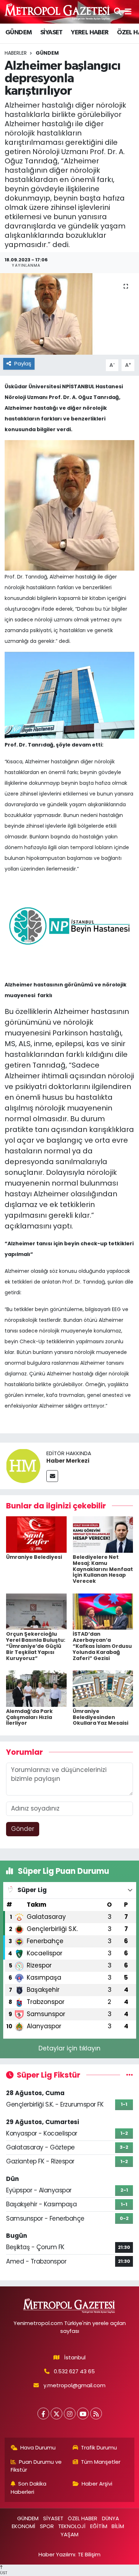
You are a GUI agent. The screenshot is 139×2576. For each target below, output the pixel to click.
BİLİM (118, 2526)
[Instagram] (70, 2414)
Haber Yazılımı (57, 2554)
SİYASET (52, 33)
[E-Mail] (52, 1476)
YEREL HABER (90, 33)
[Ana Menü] (128, 11)
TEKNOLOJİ (72, 2526)
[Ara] (118, 11)
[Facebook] (43, 2414)
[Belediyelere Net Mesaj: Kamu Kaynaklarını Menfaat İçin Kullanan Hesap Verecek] (103, 1534)
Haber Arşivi (97, 2484)
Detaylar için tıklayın (69, 2048)
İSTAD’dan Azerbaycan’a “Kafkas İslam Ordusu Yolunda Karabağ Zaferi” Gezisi (102, 1646)
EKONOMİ (24, 2526)
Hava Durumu (38, 2447)
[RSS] (96, 2414)
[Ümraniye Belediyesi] (36, 1534)
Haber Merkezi (68, 1461)
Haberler (16, 53)
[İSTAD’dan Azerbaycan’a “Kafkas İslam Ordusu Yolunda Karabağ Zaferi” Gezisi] (103, 1611)
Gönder (23, 1829)
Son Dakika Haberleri (29, 2488)
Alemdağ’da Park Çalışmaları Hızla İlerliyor (29, 1717)
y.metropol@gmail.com (74, 2385)
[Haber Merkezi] (23, 1465)
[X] (56, 2414)
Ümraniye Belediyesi (34, 1557)
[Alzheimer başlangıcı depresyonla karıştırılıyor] (69, 314)
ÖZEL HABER (83, 2518)
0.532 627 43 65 (74, 2371)
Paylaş (23, 363)
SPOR (47, 2526)
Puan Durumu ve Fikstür (36, 2466)
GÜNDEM (19, 33)
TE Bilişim (89, 2554)
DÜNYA (110, 2518)
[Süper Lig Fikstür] (130, 2075)
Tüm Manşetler (101, 2462)
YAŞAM (69, 2534)
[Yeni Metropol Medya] (58, 12)
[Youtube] (83, 2414)
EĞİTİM (99, 2526)
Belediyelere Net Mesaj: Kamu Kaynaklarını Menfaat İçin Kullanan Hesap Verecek (103, 1569)
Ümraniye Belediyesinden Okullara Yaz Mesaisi (101, 1717)
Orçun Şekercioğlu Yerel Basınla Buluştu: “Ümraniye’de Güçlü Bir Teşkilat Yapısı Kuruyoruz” (36, 1646)
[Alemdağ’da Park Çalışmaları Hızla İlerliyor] (36, 1688)
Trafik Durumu (99, 2447)
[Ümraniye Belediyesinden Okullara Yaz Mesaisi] (103, 1688)
